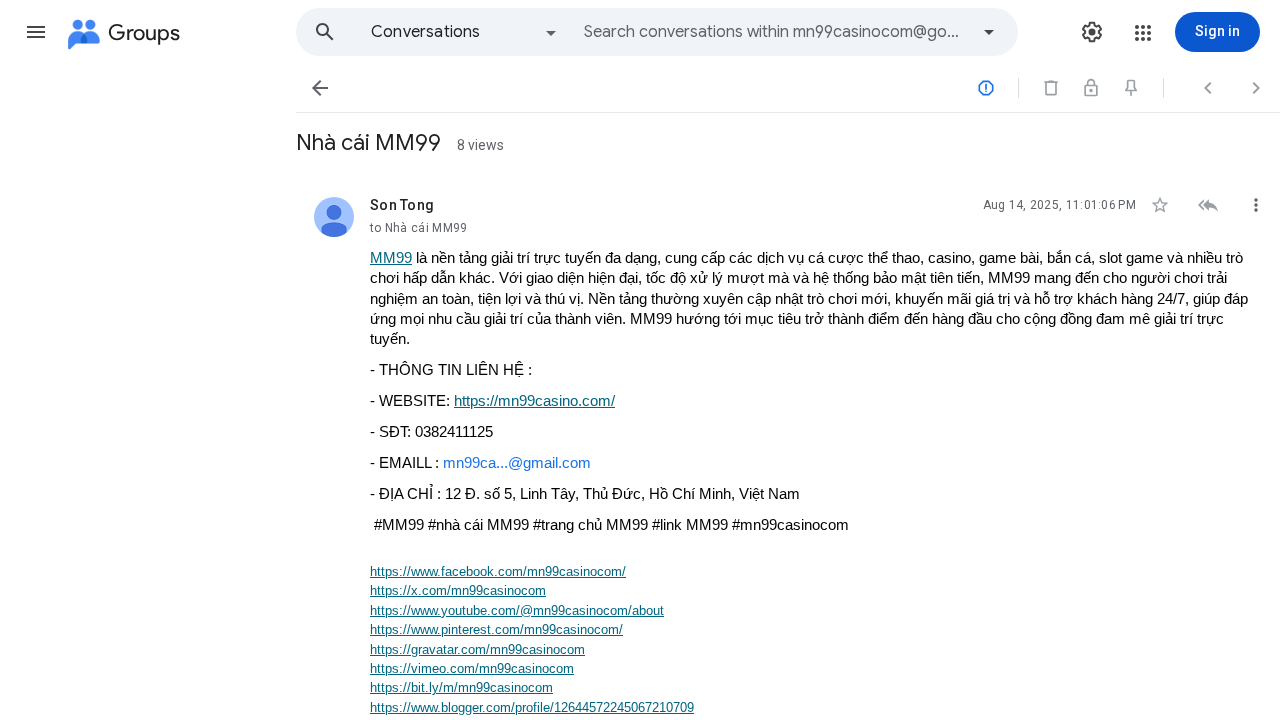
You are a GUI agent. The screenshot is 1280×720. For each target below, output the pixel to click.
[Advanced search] (989, 32)
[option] (465, 32)
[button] (36, 32)
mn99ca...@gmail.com (517, 463)
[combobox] (776, 32)
